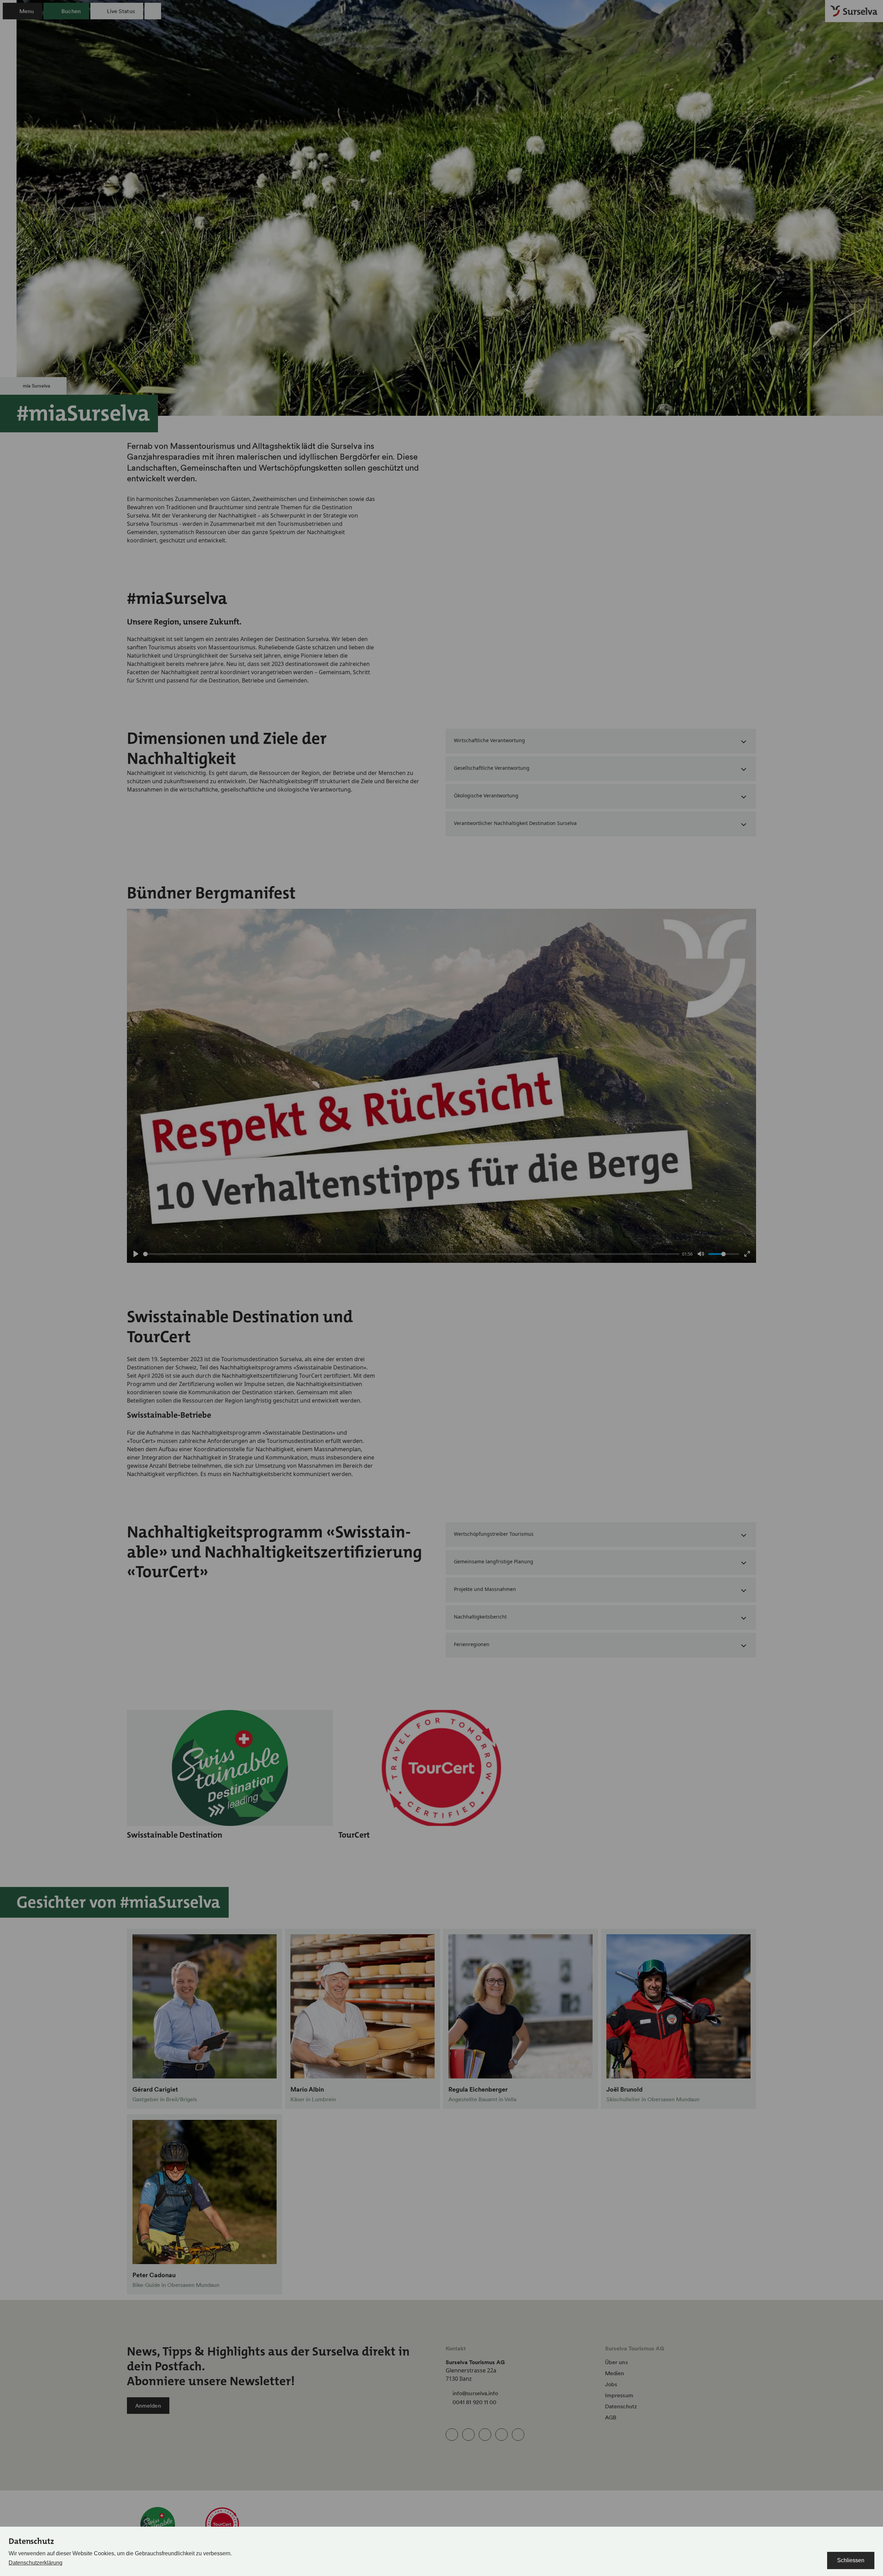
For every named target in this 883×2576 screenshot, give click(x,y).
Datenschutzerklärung (36, 2563)
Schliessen (851, 2560)
